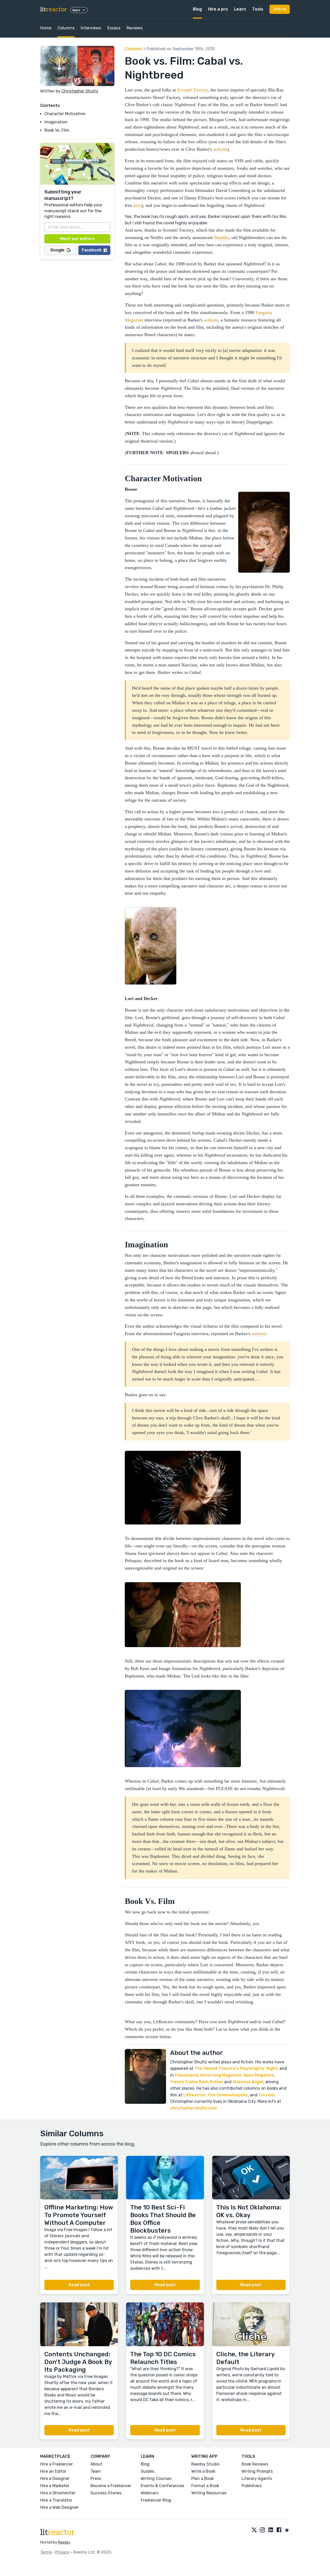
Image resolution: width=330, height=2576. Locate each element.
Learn (240, 9)
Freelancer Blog (156, 2500)
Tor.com (266, 2095)
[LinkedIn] (271, 2530)
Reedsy (64, 2542)
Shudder (221, 238)
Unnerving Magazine (221, 2075)
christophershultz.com (193, 2108)
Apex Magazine (259, 2075)
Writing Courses (156, 2478)
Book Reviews (255, 2464)
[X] (254, 2530)
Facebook (92, 250)
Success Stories (106, 2493)
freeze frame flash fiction (197, 2082)
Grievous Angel (248, 2082)
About (96, 2464)
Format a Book (205, 2486)
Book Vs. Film (57, 130)
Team (96, 2471)
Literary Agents (257, 2478)
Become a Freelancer (111, 2486)
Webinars (150, 2493)
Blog (197, 9)
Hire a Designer (55, 2478)
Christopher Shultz (80, 91)
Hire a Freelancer (57, 2464)
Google (57, 250)
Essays (114, 28)
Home (46, 28)
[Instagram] (262, 2530)
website (220, 149)
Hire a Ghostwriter (58, 2493)
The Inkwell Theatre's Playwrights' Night (236, 2068)
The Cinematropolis (228, 2095)
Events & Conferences (163, 2486)
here (137, 205)
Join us (280, 9)
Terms (46, 2552)
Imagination (56, 122)
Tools (258, 9)
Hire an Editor (53, 2471)
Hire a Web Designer (59, 2507)
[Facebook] (279, 2530)
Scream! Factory (192, 90)
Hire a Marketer (55, 2486)
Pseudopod (186, 2075)
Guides (147, 2471)
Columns (66, 28)
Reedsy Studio (205, 2464)
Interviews (91, 28)
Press (96, 2478)
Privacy (62, 2552)
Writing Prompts (257, 2471)
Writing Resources (209, 2493)
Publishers (252, 2486)
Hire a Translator (56, 2500)
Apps (76, 10)
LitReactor (194, 2095)
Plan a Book (203, 2478)
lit (54, 9)
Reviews (135, 28)
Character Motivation (65, 114)
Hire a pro (218, 9)
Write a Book (203, 2471)
